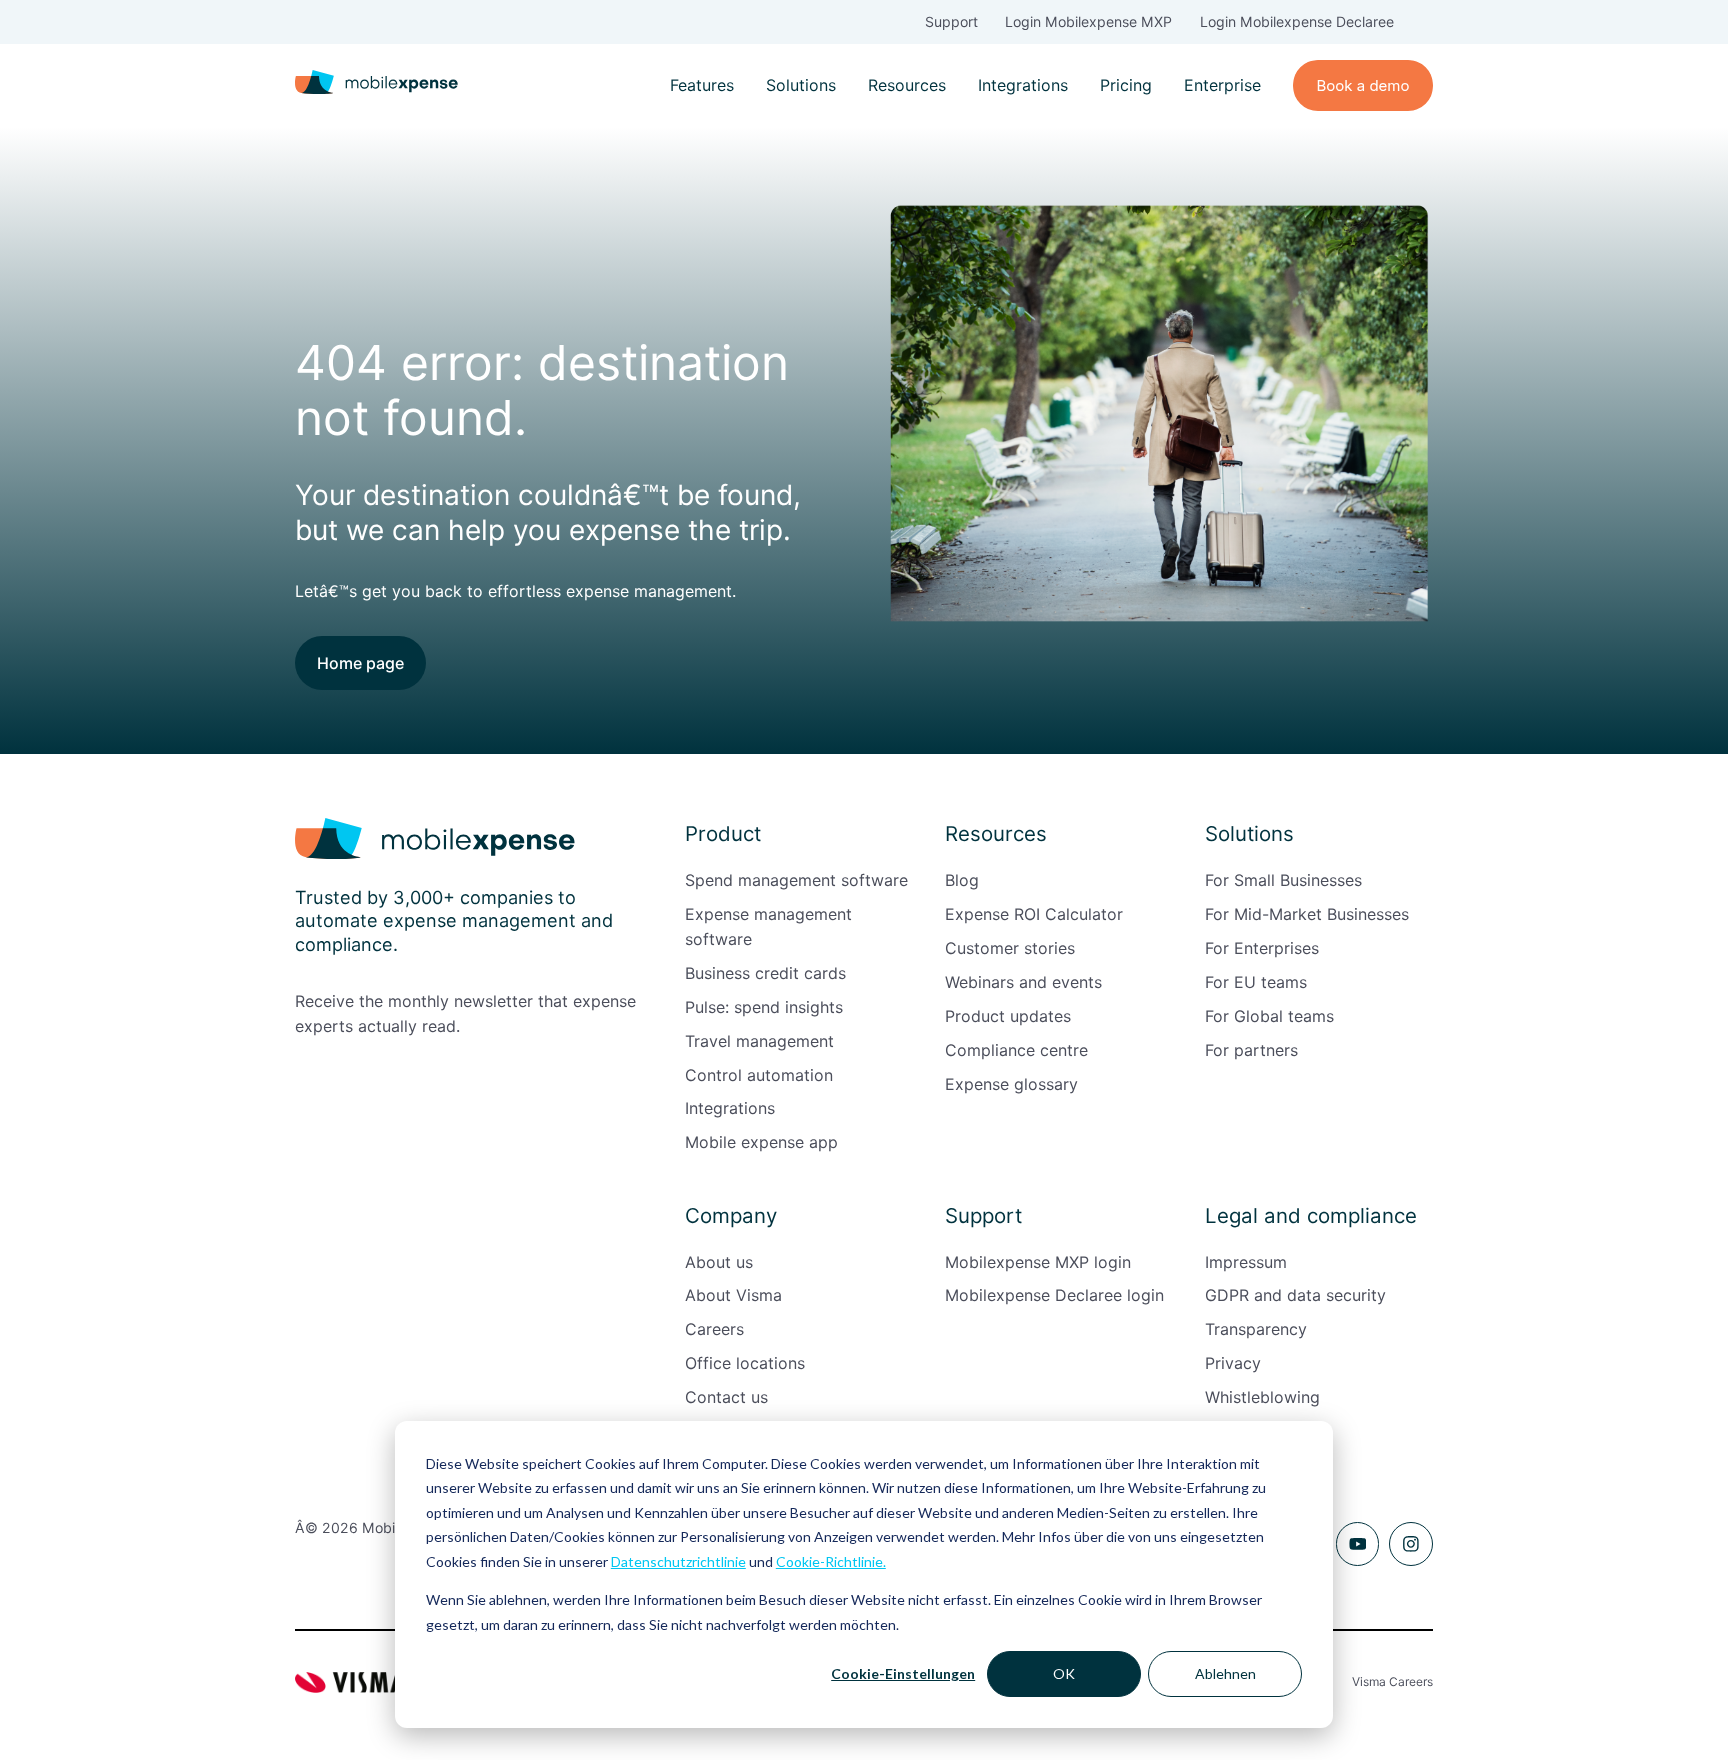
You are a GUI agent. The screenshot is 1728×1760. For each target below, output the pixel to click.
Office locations (745, 1363)
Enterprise (1222, 85)
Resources (907, 85)
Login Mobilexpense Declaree (1297, 21)
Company (731, 1215)
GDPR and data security (1295, 1295)
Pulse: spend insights (764, 1007)
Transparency (1256, 1329)
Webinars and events (1023, 982)
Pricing (1126, 85)
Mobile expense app (761, 1142)
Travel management (759, 1041)
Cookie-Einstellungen (903, 1673)
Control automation (759, 1075)
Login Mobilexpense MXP (1088, 21)
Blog (962, 880)
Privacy (1233, 1363)
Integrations (1023, 85)
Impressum (1246, 1262)
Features (702, 85)
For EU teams (1256, 982)
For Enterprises (1262, 948)
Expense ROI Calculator (1034, 914)
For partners (1251, 1050)
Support (951, 21)
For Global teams (1269, 1016)
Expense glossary (1011, 1084)
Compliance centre (1016, 1050)
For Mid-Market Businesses (1307, 914)
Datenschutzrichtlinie (678, 1561)
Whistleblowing (1262, 1397)
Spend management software (796, 880)
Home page (360, 663)
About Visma (733, 1295)
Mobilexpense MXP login (1038, 1262)
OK (1064, 1673)
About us (719, 1262)
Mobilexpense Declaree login (1054, 1295)
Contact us (726, 1397)
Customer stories (1010, 948)
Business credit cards (765, 973)
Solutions (801, 85)
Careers (714, 1329)
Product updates (1008, 1016)
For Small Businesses (1283, 880)
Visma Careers (1392, 1681)
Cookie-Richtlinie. (831, 1561)
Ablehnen (1225, 1673)
